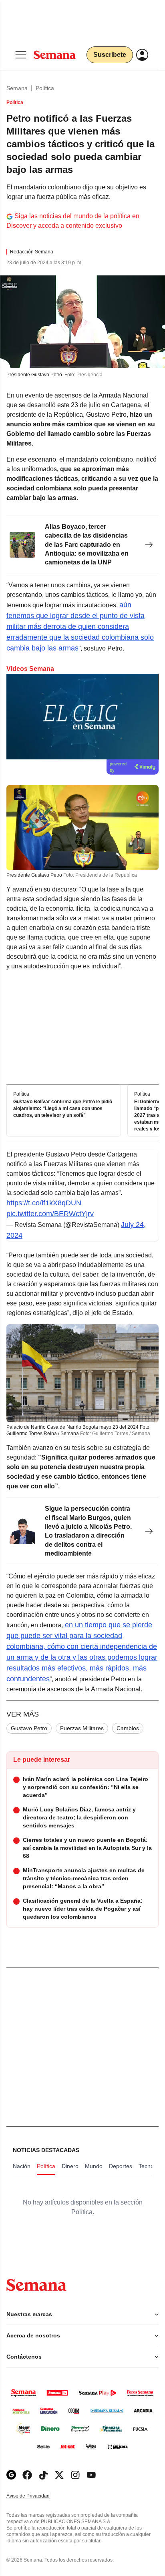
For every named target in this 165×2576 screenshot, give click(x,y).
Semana (17, 88)
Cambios (128, 1728)
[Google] (11, 2475)
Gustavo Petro (29, 1728)
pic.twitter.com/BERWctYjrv (50, 1214)
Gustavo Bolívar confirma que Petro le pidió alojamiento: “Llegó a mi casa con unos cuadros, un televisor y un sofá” (63, 1109)
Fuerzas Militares (82, 1728)
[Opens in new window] (27, 2475)
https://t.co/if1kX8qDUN (44, 1203)
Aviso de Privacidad (36, 2496)
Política (45, 88)
